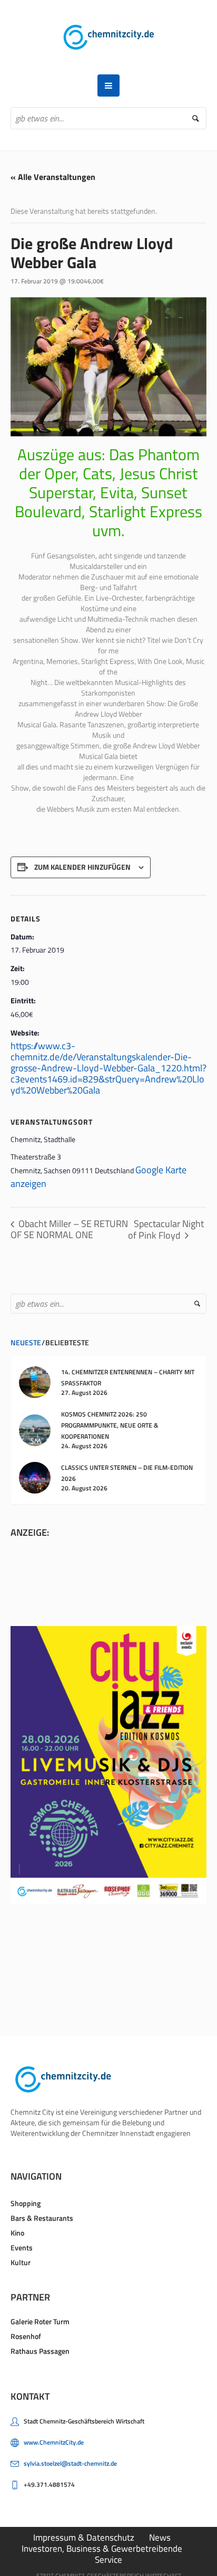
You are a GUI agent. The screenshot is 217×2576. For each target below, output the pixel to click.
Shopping (26, 2203)
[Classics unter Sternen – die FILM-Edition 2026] (35, 1477)
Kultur (21, 2262)
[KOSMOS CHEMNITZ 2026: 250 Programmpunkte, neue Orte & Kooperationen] (35, 1429)
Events (22, 2247)
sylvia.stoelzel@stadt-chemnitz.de (70, 2463)
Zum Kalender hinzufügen (82, 867)
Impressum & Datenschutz (84, 2537)
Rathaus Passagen (40, 2351)
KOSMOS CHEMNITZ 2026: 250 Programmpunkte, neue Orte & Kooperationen (110, 1425)
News (160, 2537)
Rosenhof (26, 2336)
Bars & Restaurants (42, 2218)
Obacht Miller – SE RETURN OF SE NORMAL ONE (69, 1229)
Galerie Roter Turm (40, 2321)
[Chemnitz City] (109, 37)
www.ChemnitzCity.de (54, 2442)
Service (108, 2560)
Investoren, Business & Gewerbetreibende (102, 2549)
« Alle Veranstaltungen (53, 177)
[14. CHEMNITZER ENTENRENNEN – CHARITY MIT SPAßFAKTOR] (35, 1381)
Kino (17, 2233)
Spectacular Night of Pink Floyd (166, 1229)
